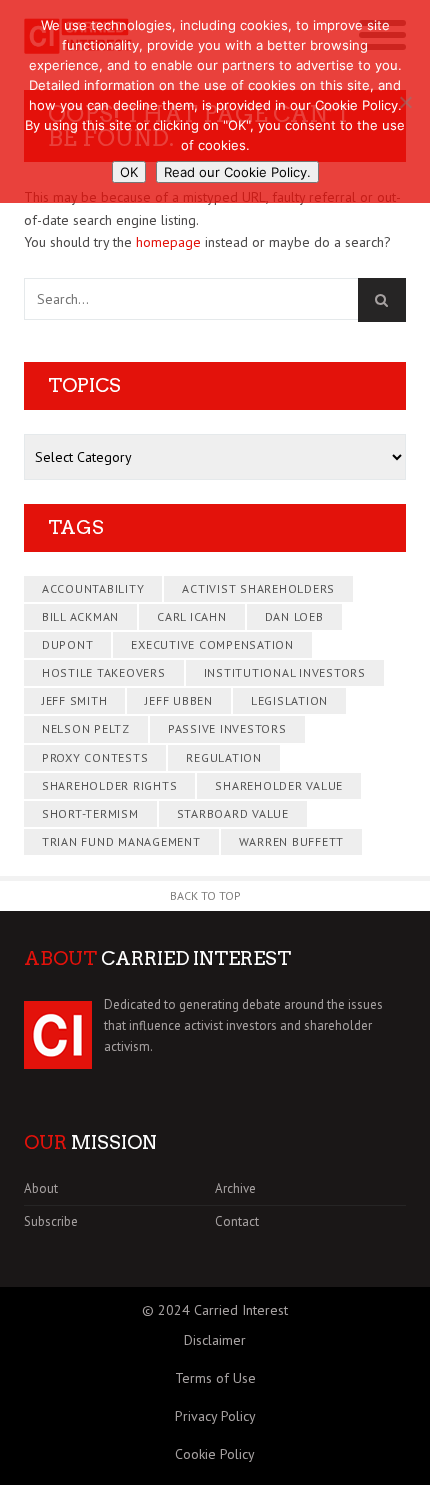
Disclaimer (215, 1340)
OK (129, 172)
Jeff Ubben (179, 700)
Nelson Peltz (86, 728)
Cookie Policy (215, 1454)
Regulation (224, 757)
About (41, 1188)
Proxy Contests (95, 757)
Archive (235, 1188)
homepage (168, 242)
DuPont (68, 644)
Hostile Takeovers (104, 672)
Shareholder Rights (110, 785)
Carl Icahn (192, 616)
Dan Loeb (294, 616)
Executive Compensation (212, 644)
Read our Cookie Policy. (237, 172)
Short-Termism (90, 813)
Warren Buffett (292, 841)
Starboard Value (233, 813)
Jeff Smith (75, 700)
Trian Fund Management (121, 841)
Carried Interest (241, 1310)
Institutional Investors (285, 672)
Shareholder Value (279, 785)
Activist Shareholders (258, 588)
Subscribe (51, 1221)
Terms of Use (215, 1378)
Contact (237, 1221)
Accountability (93, 588)
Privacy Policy (215, 1416)
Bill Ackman (80, 616)
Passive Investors (227, 728)
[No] (405, 102)
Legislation (289, 700)
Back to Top (205, 895)
